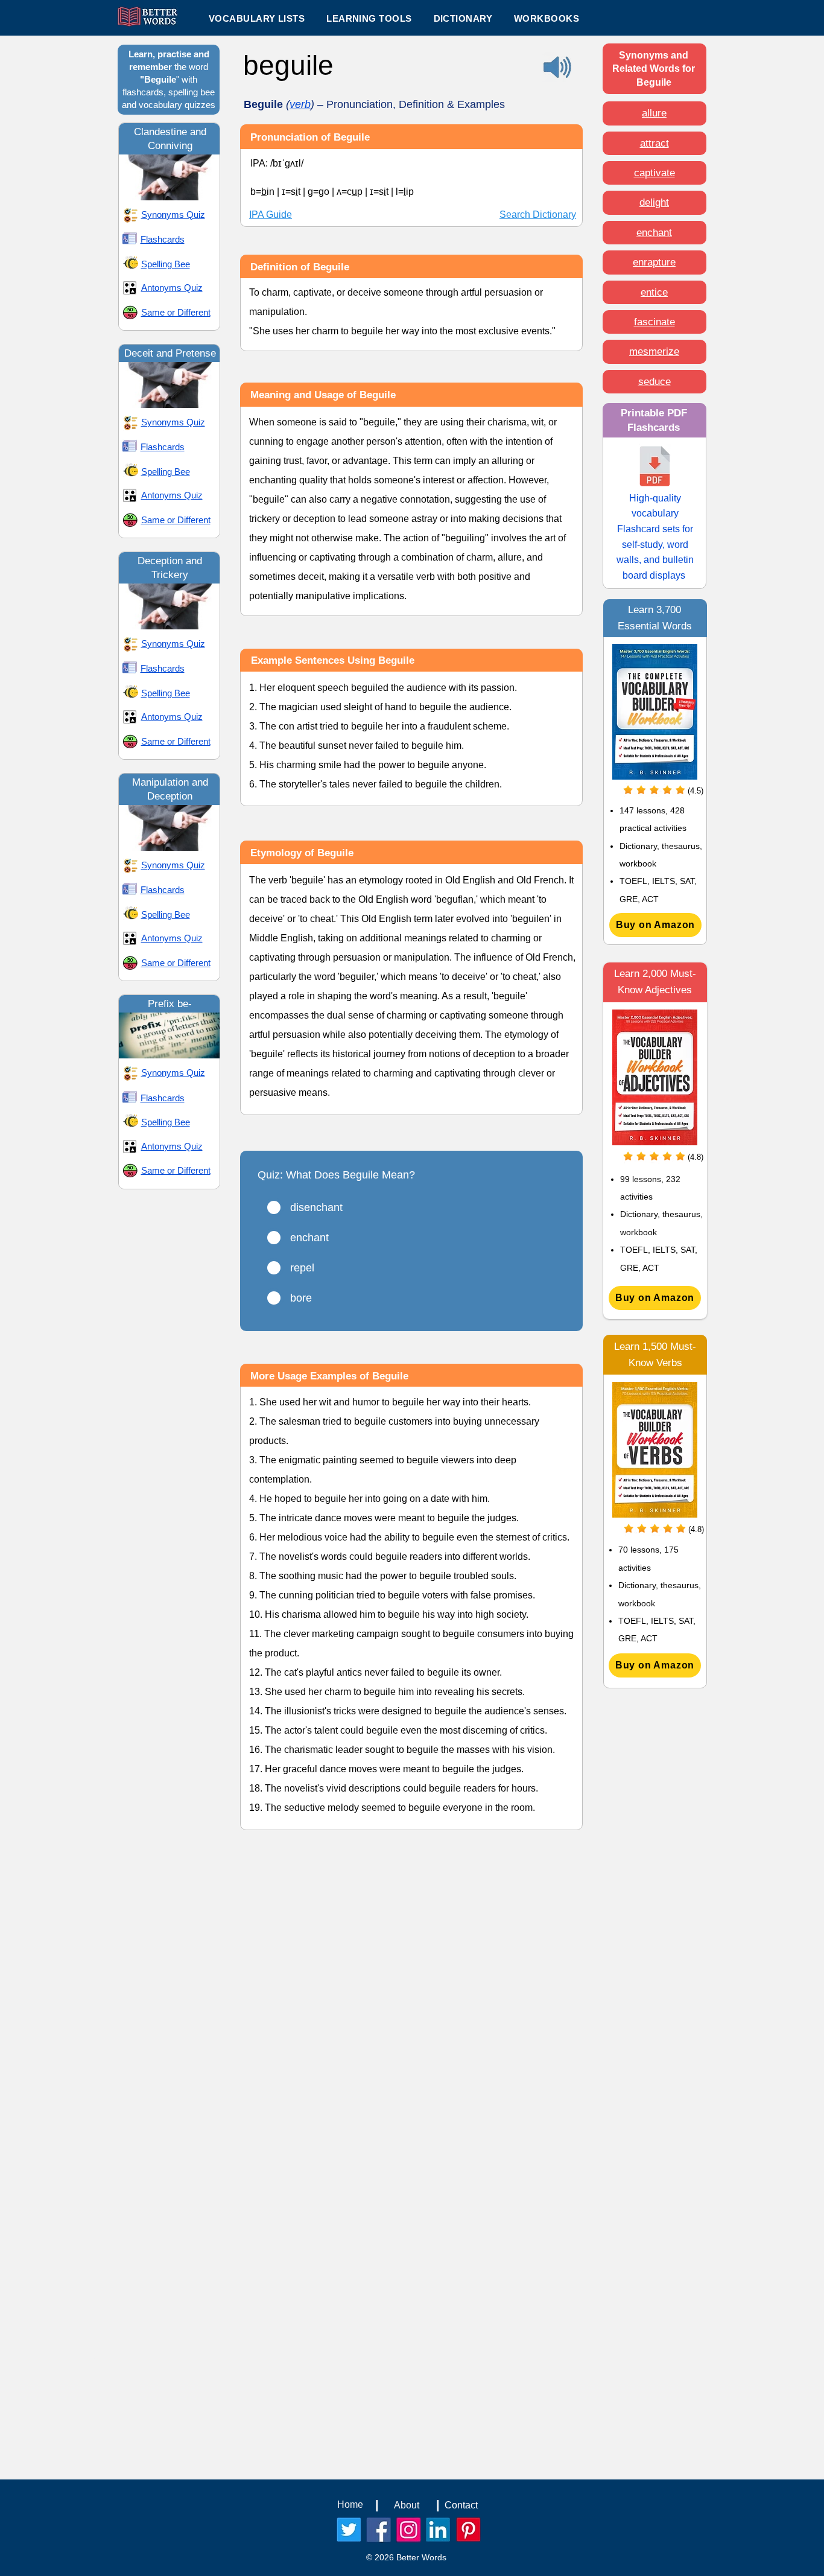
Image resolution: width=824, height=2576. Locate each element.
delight (654, 202)
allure (654, 113)
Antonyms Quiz (172, 288)
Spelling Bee (166, 264)
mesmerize (654, 351)
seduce (654, 382)
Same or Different (176, 312)
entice (654, 292)
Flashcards (163, 239)
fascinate (654, 322)
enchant (654, 233)
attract (654, 143)
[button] (369, 18)
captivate (654, 173)
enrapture (654, 262)
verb (300, 104)
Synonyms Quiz (173, 215)
